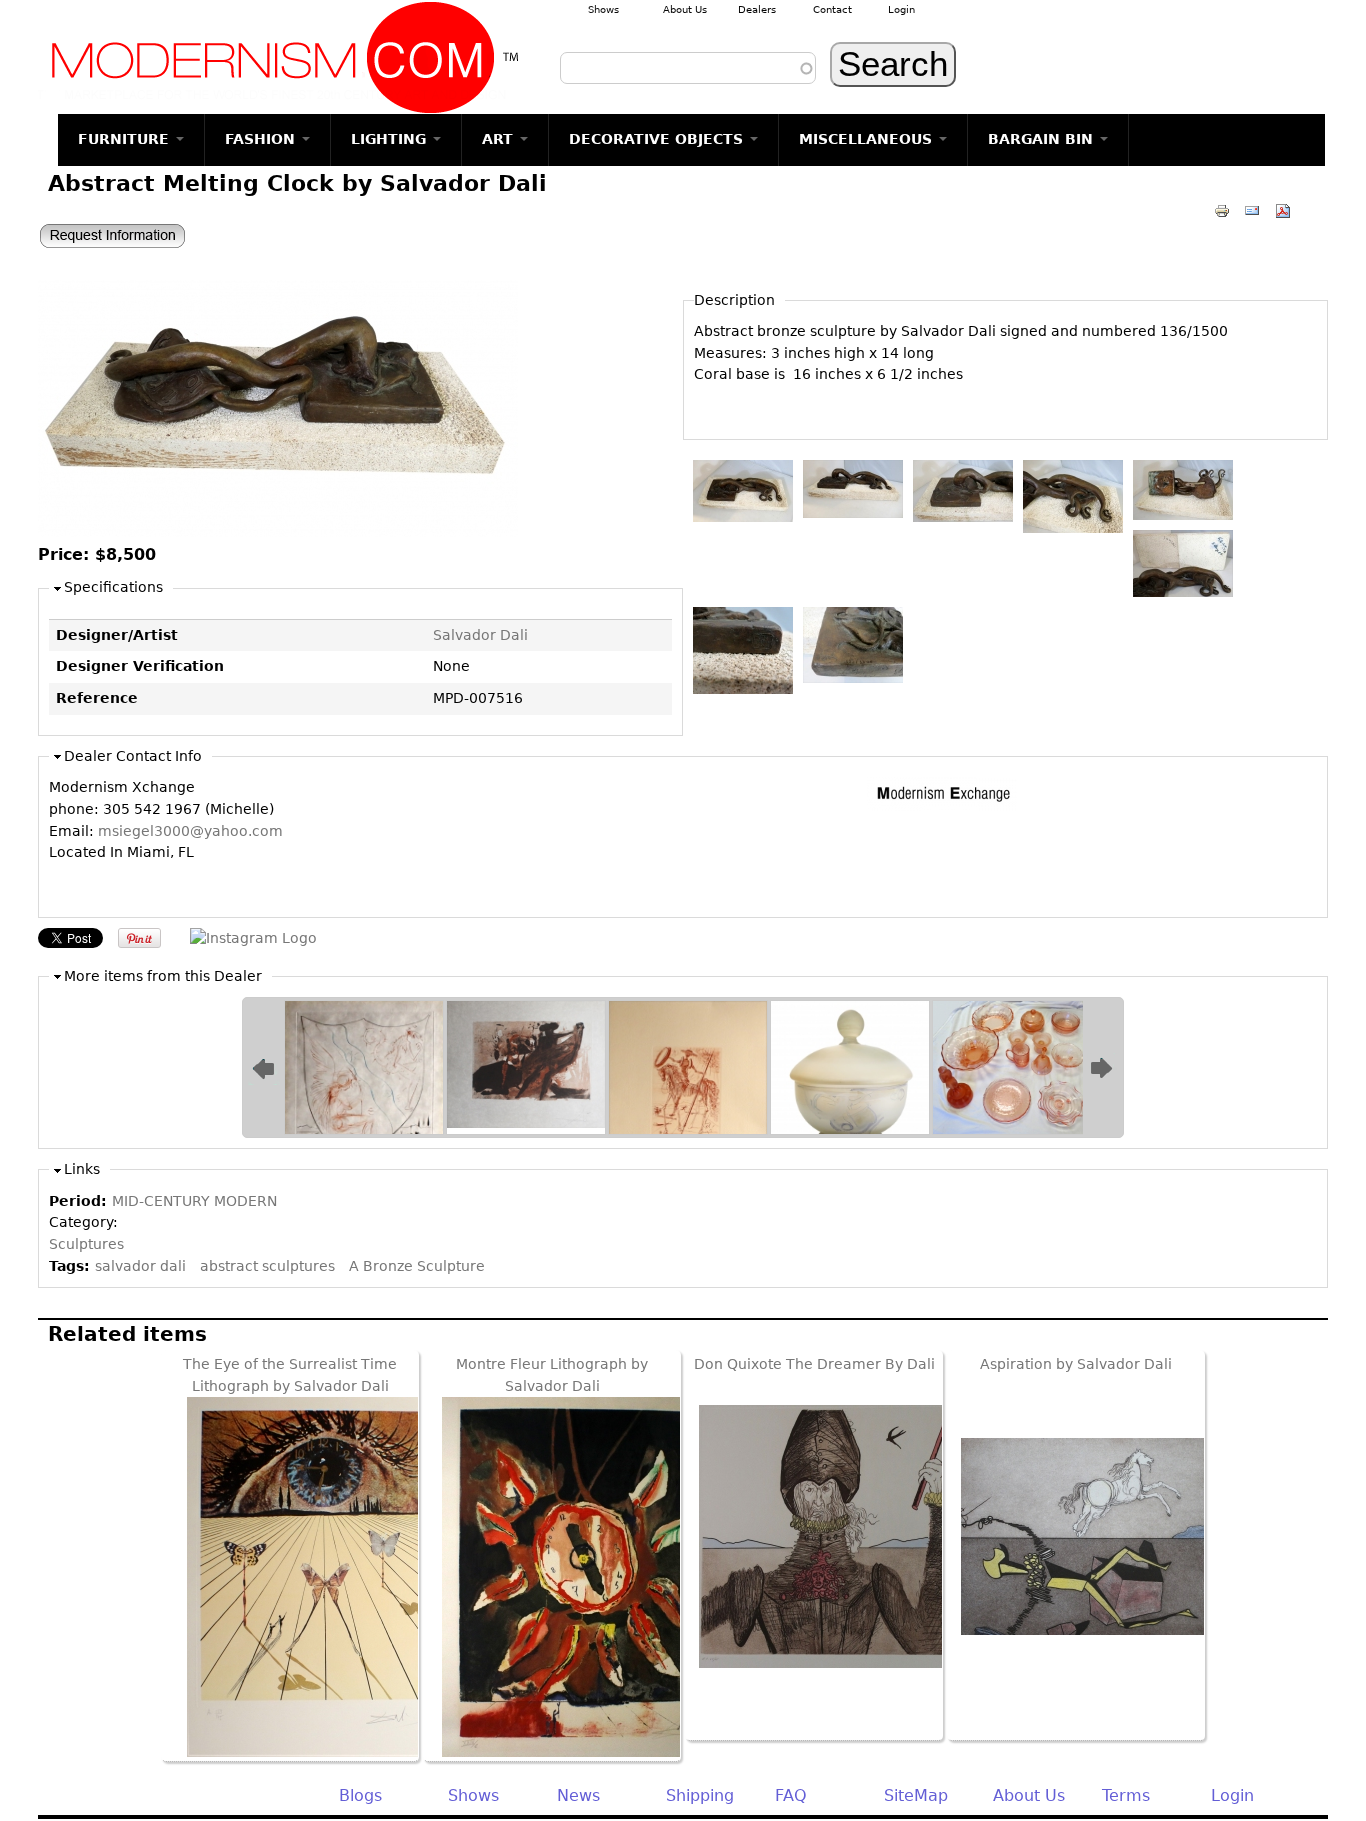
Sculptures (86, 1244)
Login (901, 9)
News (578, 1795)
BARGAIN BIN (1043, 139)
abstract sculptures (267, 1266)
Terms (1126, 1795)
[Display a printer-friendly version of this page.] (1222, 210)
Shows (603, 9)
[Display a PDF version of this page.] (1283, 210)
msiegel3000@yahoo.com (190, 831)
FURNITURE (126, 139)
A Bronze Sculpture (417, 1266)
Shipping (700, 1795)
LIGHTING (391, 139)
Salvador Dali (480, 635)
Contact (832, 9)
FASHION (262, 139)
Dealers (757, 9)
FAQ (791, 1795)
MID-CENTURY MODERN (194, 1201)
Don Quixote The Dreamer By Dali (814, 1364)
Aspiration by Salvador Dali (1076, 1364)
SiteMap (916, 1795)
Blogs (360, 1795)
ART (500, 139)
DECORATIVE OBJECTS (658, 139)
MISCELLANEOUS (868, 139)
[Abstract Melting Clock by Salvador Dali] (278, 532)
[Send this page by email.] (1252, 210)
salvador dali (140, 1266)
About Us (685, 9)
